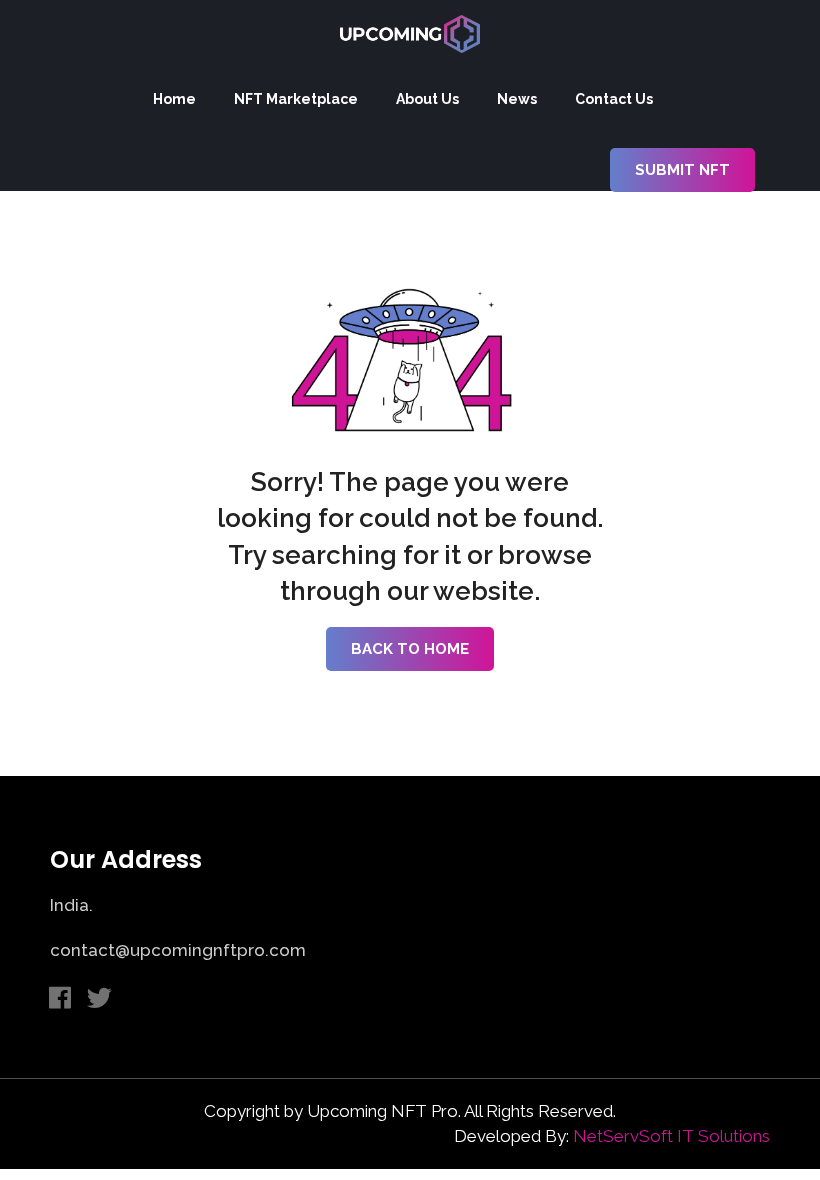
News (517, 99)
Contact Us (614, 99)
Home (174, 99)
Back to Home (410, 649)
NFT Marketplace (296, 99)
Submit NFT (682, 170)
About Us (427, 99)
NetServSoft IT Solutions (671, 1136)
